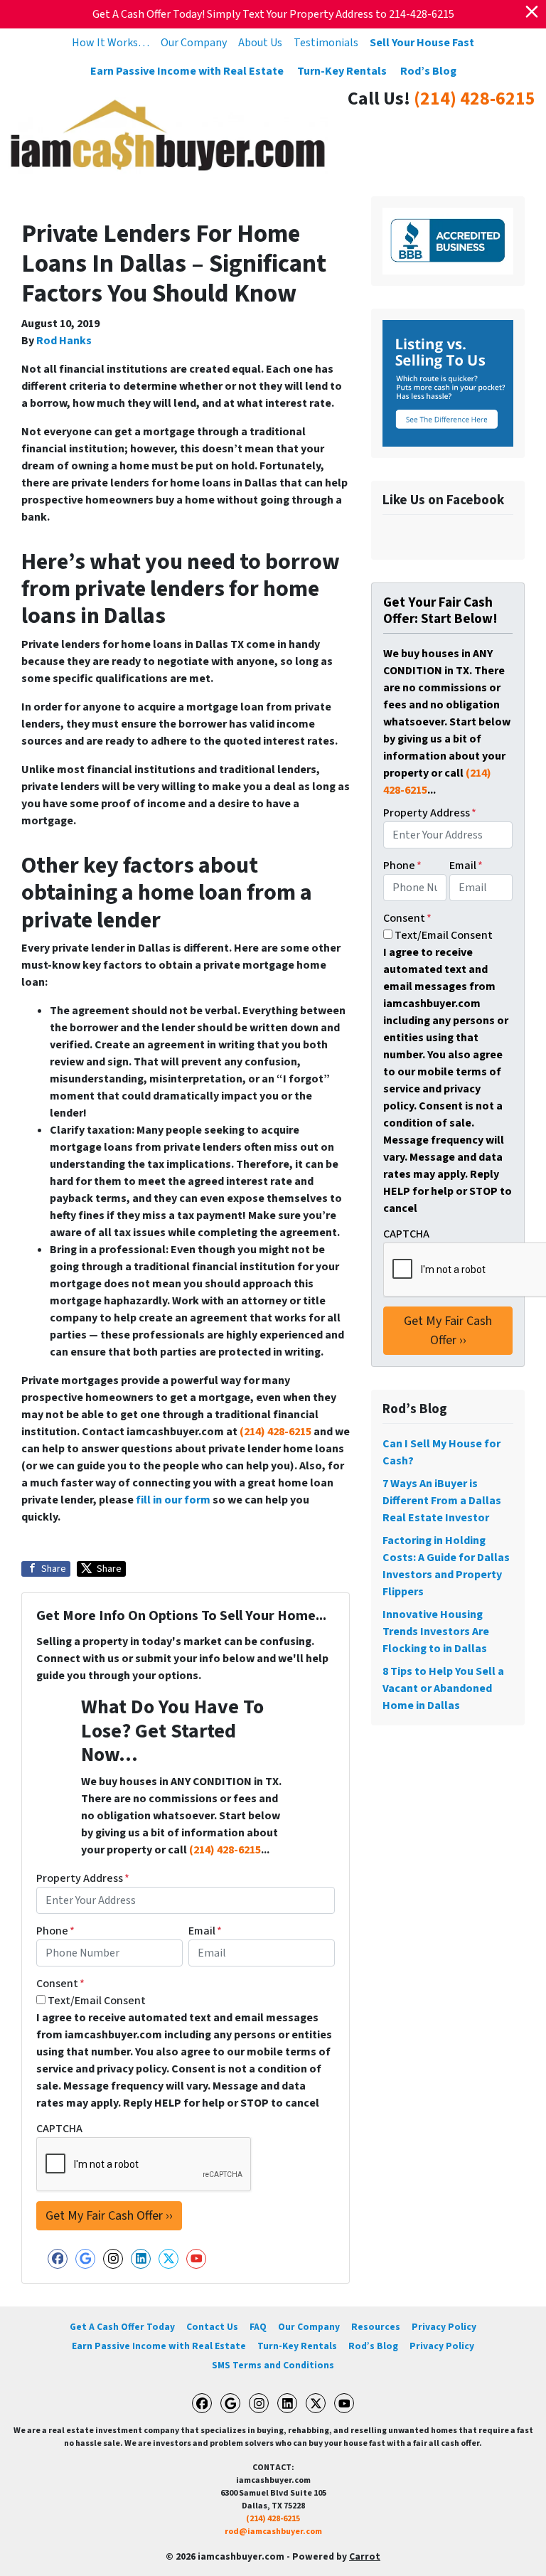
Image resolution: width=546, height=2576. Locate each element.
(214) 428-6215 (475, 99)
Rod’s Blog (428, 71)
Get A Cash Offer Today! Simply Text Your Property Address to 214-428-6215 (273, 14)
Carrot (365, 2556)
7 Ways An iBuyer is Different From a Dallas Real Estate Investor (442, 1501)
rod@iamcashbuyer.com (273, 2532)
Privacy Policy (444, 2327)
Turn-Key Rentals (342, 71)
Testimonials (326, 43)
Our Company (194, 43)
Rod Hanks (64, 341)
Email (205, 1931)
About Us (260, 43)
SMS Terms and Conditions (273, 2365)
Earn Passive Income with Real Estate (187, 71)
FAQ (258, 2327)
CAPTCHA (59, 2129)
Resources (376, 2327)
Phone (55, 1931)
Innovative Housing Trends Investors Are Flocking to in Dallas (436, 1632)
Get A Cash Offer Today (122, 2327)
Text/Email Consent (97, 2001)
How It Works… (111, 43)
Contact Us (212, 2327)
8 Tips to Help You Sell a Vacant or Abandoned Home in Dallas (443, 1688)
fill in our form (173, 1500)
